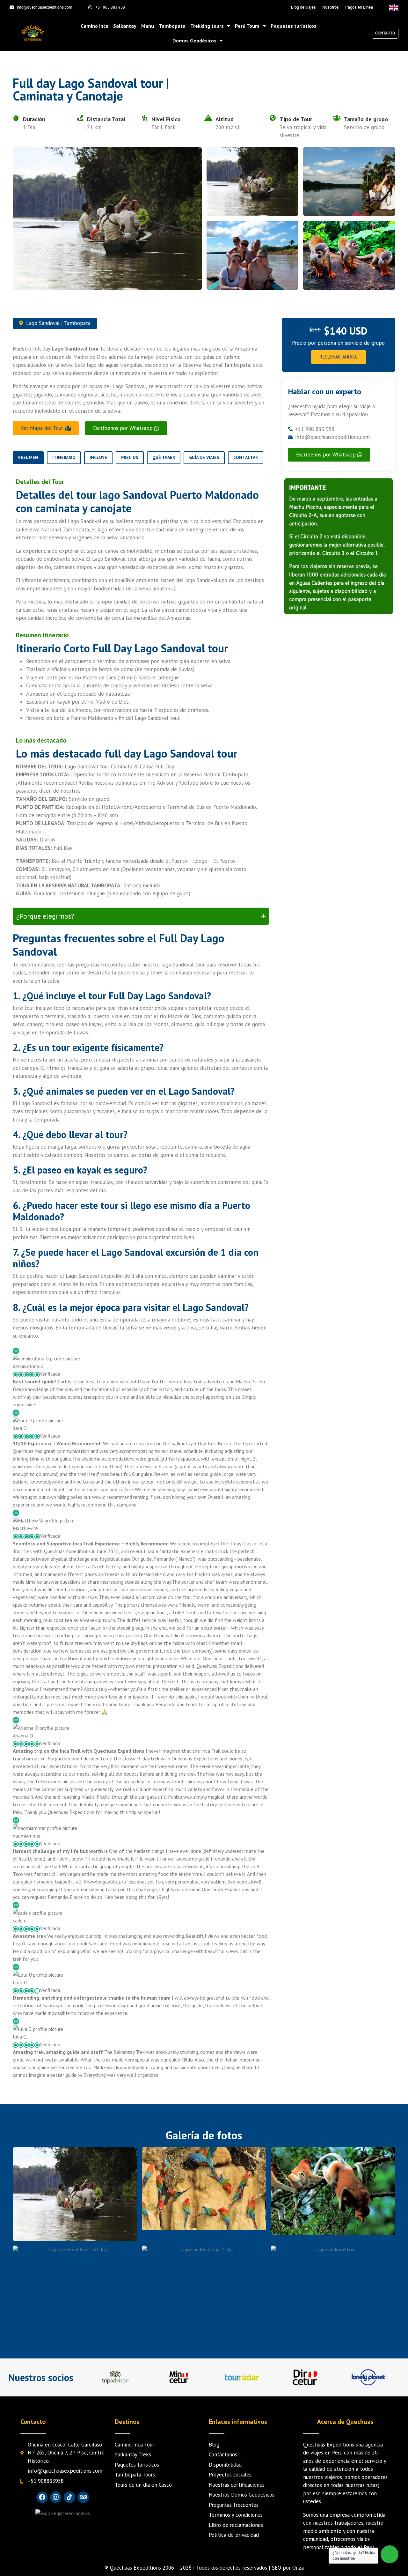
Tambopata (172, 26)
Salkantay (125, 26)
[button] (126, 428)
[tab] (28, 458)
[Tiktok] (69, 2497)
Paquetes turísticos (294, 26)
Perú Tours (247, 26)
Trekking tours (207, 26)
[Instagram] (56, 2497)
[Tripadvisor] (83, 2497)
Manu (148, 26)
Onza (298, 2568)
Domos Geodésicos (194, 41)
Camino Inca (95, 26)
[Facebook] (42, 2497)
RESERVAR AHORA (338, 357)
